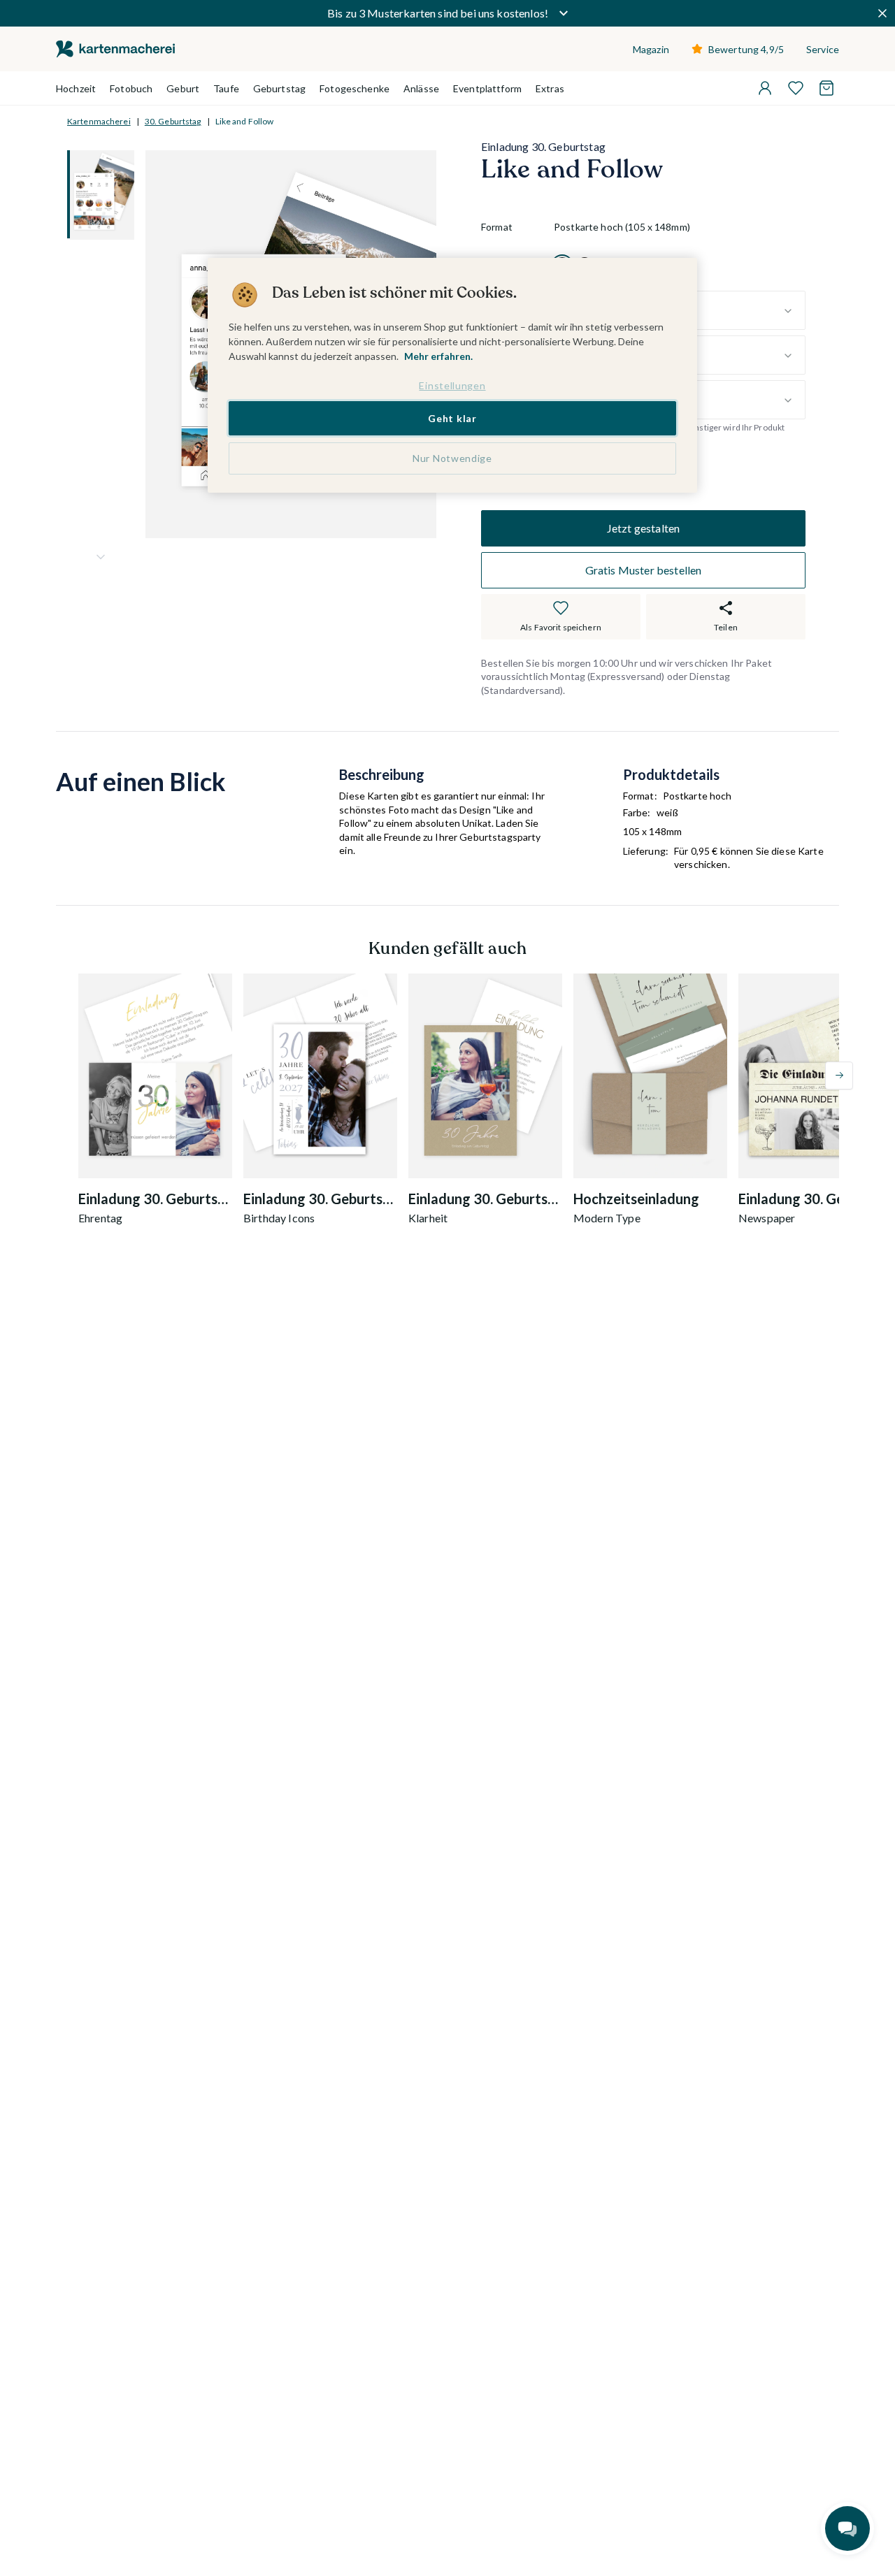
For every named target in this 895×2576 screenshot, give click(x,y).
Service (823, 49)
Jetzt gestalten (643, 528)
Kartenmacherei (99, 121)
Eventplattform (487, 88)
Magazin (651, 49)
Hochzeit (76, 88)
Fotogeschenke (355, 88)
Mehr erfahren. (438, 356)
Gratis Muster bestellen (644, 570)
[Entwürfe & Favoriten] (796, 88)
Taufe (226, 88)
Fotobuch (131, 88)
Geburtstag (279, 88)
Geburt (183, 88)
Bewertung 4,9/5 (746, 49)
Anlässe (421, 88)
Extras (550, 88)
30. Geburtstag (173, 121)
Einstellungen (452, 385)
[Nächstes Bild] (101, 557)
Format (497, 227)
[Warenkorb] (826, 88)
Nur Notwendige (452, 458)
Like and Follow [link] (245, 121)
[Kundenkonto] (765, 88)
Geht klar (452, 418)
